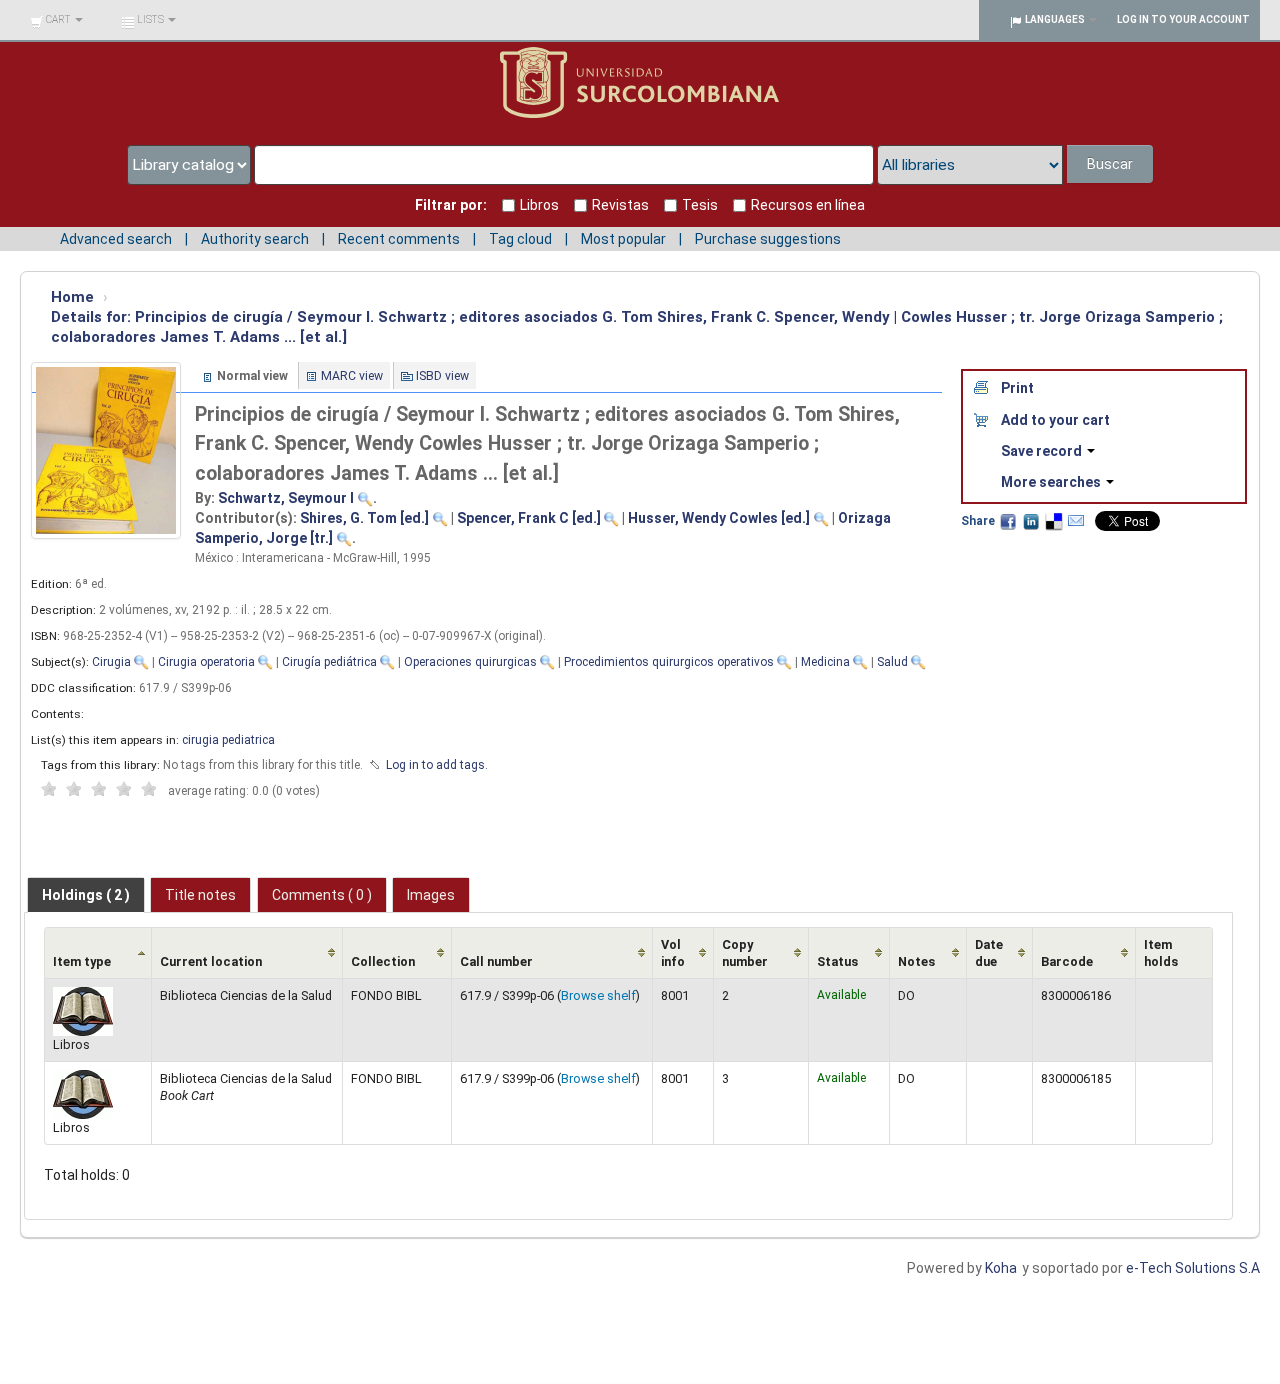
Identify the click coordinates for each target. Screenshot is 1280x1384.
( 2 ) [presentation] (86, 895)
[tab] (86, 895)
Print (1017, 388)
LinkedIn (1031, 521)
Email (1076, 521)
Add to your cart (1055, 420)
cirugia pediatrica (228, 740)
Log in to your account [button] (1183, 19)
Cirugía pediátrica (329, 662)
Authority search (255, 239)
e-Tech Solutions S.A (1193, 1268)
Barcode (1067, 961)
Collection (383, 961)
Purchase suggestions (768, 239)
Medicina (825, 662)
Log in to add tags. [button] (437, 765)
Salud (892, 662)
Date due (989, 953)
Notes (916, 961)
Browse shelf (598, 995)
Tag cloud (520, 239)
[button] (56, 20)
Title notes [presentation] (200, 895)
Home (72, 297)
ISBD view (442, 376)
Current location (211, 961)
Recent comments (399, 239)
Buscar (1110, 164)
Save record (1043, 451)
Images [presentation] (431, 895)
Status (837, 961)
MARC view (352, 376)
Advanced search (116, 239)
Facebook (1008, 521)
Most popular (623, 239)
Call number (496, 961)
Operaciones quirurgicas (470, 662)
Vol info (673, 953)
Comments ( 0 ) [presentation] (322, 895)
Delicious (1053, 521)
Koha (1001, 1268)
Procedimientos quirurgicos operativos (669, 662)
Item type (82, 961)
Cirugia (111, 662)
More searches (1052, 482)
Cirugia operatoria (206, 662)
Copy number (745, 953)
